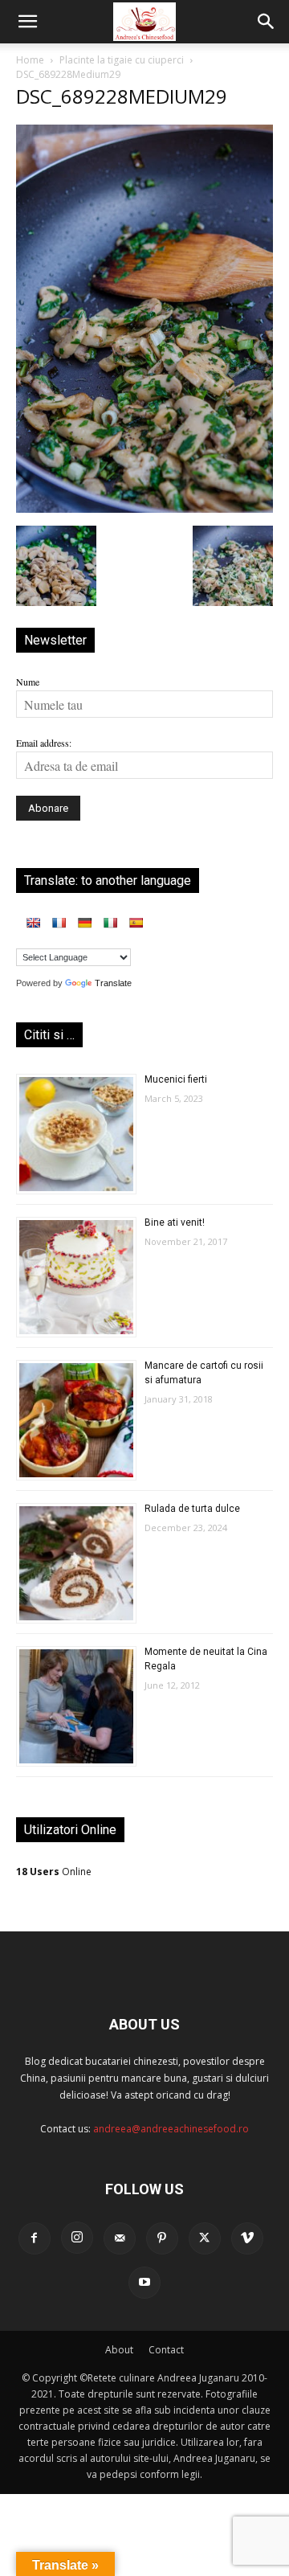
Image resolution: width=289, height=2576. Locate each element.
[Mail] (120, 2238)
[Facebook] (35, 2238)
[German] (84, 923)
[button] (27, 22)
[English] (33, 923)
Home (30, 60)
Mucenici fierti (176, 1079)
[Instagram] (77, 2238)
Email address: (44, 743)
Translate (113, 983)
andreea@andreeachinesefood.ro (171, 2129)
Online (54, 1872)
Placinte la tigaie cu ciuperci (122, 60)
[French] (59, 923)
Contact (166, 2350)
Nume (28, 682)
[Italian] (110, 923)
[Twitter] (205, 2238)
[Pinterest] (162, 2238)
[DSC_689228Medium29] (144, 509)
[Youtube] (144, 2283)
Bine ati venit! (175, 1222)
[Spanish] (136, 923)
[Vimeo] (247, 2238)
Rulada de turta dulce (192, 1509)
